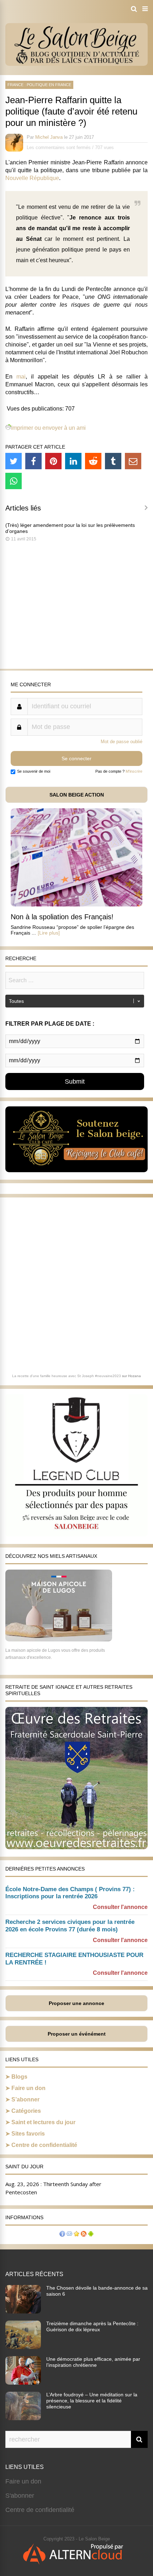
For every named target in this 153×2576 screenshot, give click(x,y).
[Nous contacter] (69, 2235)
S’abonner (25, 2099)
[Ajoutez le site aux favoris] (76, 2235)
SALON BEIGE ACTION (77, 795)
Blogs (19, 2077)
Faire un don (28, 2088)
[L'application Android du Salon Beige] (91, 2235)
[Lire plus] (49, 933)
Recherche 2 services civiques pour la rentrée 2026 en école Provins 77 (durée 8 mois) (70, 1926)
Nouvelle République (32, 178)
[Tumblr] (113, 461)
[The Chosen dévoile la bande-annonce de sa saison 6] (23, 2311)
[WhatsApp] (14, 481)
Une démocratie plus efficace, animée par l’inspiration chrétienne (93, 2362)
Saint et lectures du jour (43, 2122)
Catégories (26, 2111)
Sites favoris (28, 2134)
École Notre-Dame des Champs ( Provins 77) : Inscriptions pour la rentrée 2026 (70, 1893)
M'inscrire (134, 771)
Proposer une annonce (76, 2003)
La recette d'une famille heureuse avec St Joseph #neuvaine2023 (67, 1376)
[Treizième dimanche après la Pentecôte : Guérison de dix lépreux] (23, 2347)
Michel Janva (49, 137)
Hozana (134, 1376)
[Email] (133, 461)
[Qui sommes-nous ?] (62, 2235)
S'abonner (20, 2496)
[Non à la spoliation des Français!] (76, 904)
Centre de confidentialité (44, 2145)
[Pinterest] (53, 461)
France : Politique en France (39, 85)
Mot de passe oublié (122, 742)
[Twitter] (14, 461)
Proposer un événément (77, 2034)
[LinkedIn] (73, 461)
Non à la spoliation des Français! (62, 917)
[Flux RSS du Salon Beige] (84, 2235)
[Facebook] (33, 461)
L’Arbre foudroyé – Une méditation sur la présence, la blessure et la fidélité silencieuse (92, 2401)
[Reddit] (93, 461)
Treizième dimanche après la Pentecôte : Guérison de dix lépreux (92, 2326)
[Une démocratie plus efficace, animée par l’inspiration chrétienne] (23, 2382)
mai (21, 377)
